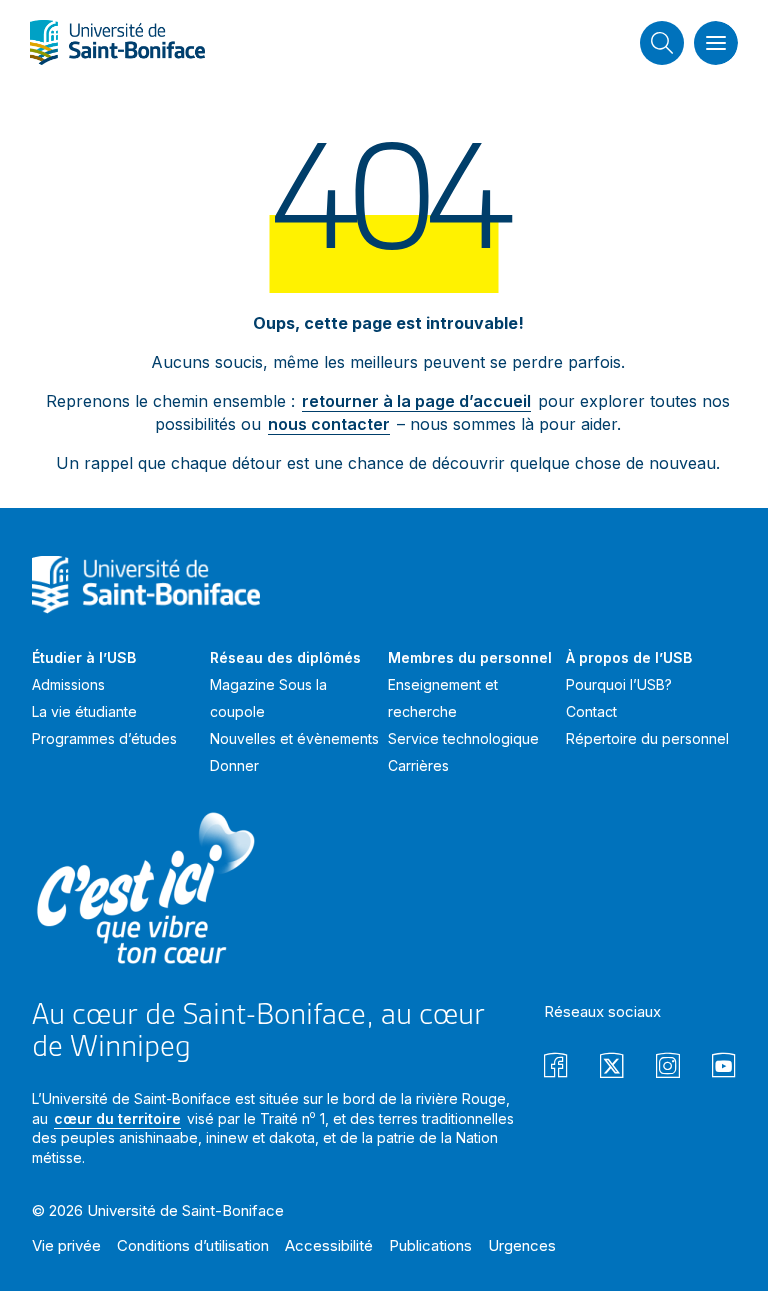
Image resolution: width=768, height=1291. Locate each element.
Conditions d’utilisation (193, 1245)
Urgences (522, 1245)
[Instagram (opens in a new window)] (668, 1068)
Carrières (418, 765)
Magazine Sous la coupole (268, 698)
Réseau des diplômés (285, 657)
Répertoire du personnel (647, 738)
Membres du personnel (470, 657)
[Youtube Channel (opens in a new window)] (724, 1068)
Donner (234, 765)
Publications (430, 1245)
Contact (591, 711)
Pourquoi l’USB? (619, 684)
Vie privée (66, 1245)
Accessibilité (329, 1245)
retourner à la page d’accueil (416, 401)
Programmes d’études (104, 738)
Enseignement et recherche (443, 698)
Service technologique (463, 738)
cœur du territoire (117, 1118)
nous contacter (329, 424)
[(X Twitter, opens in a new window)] (612, 1068)
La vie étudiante (84, 711)
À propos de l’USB (629, 657)
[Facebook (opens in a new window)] (556, 1068)
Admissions (68, 684)
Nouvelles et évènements (294, 738)
